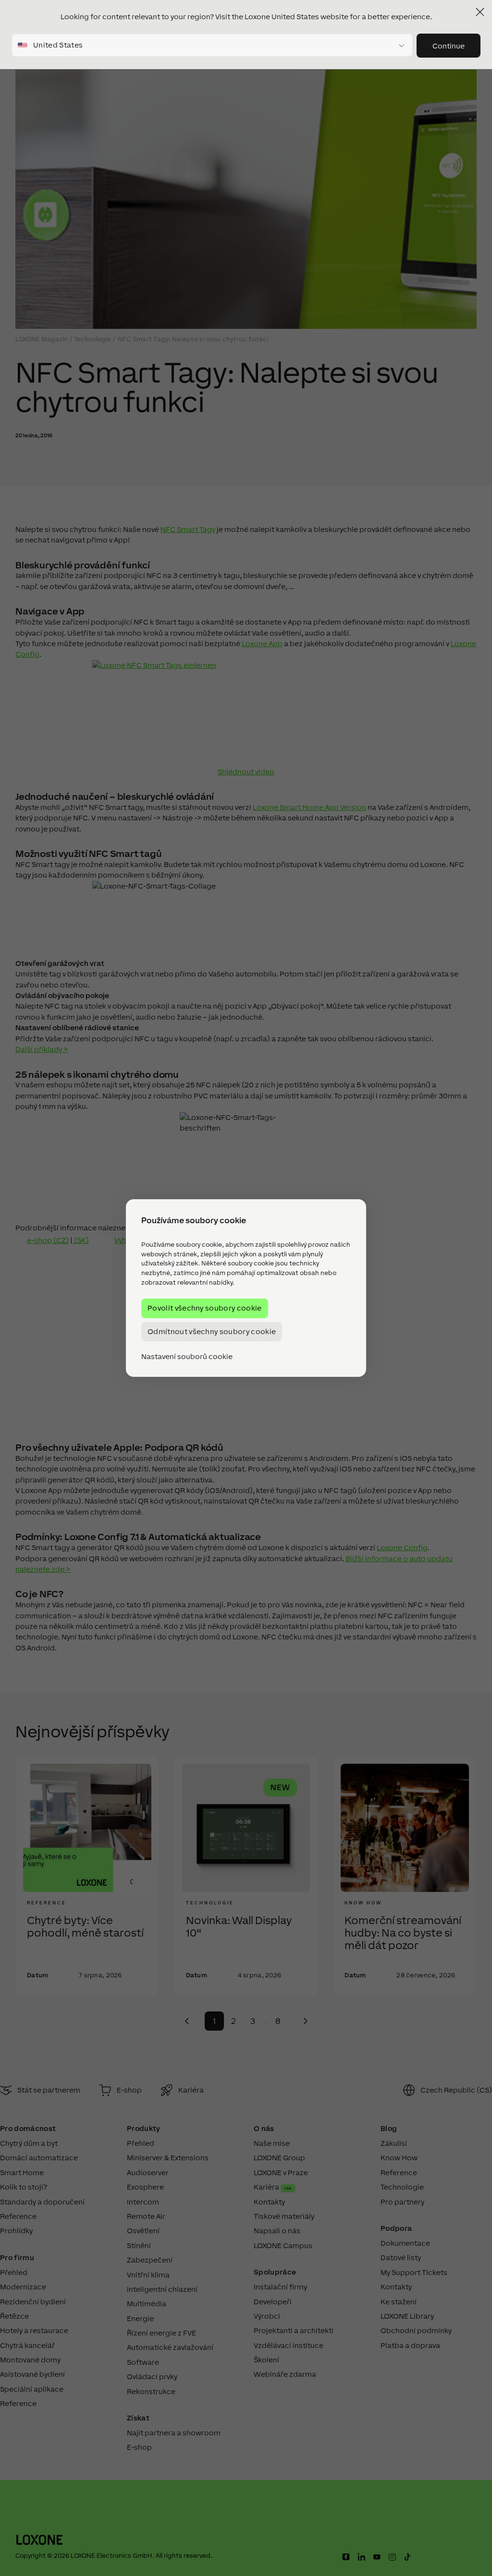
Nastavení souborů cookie (187, 1357)
